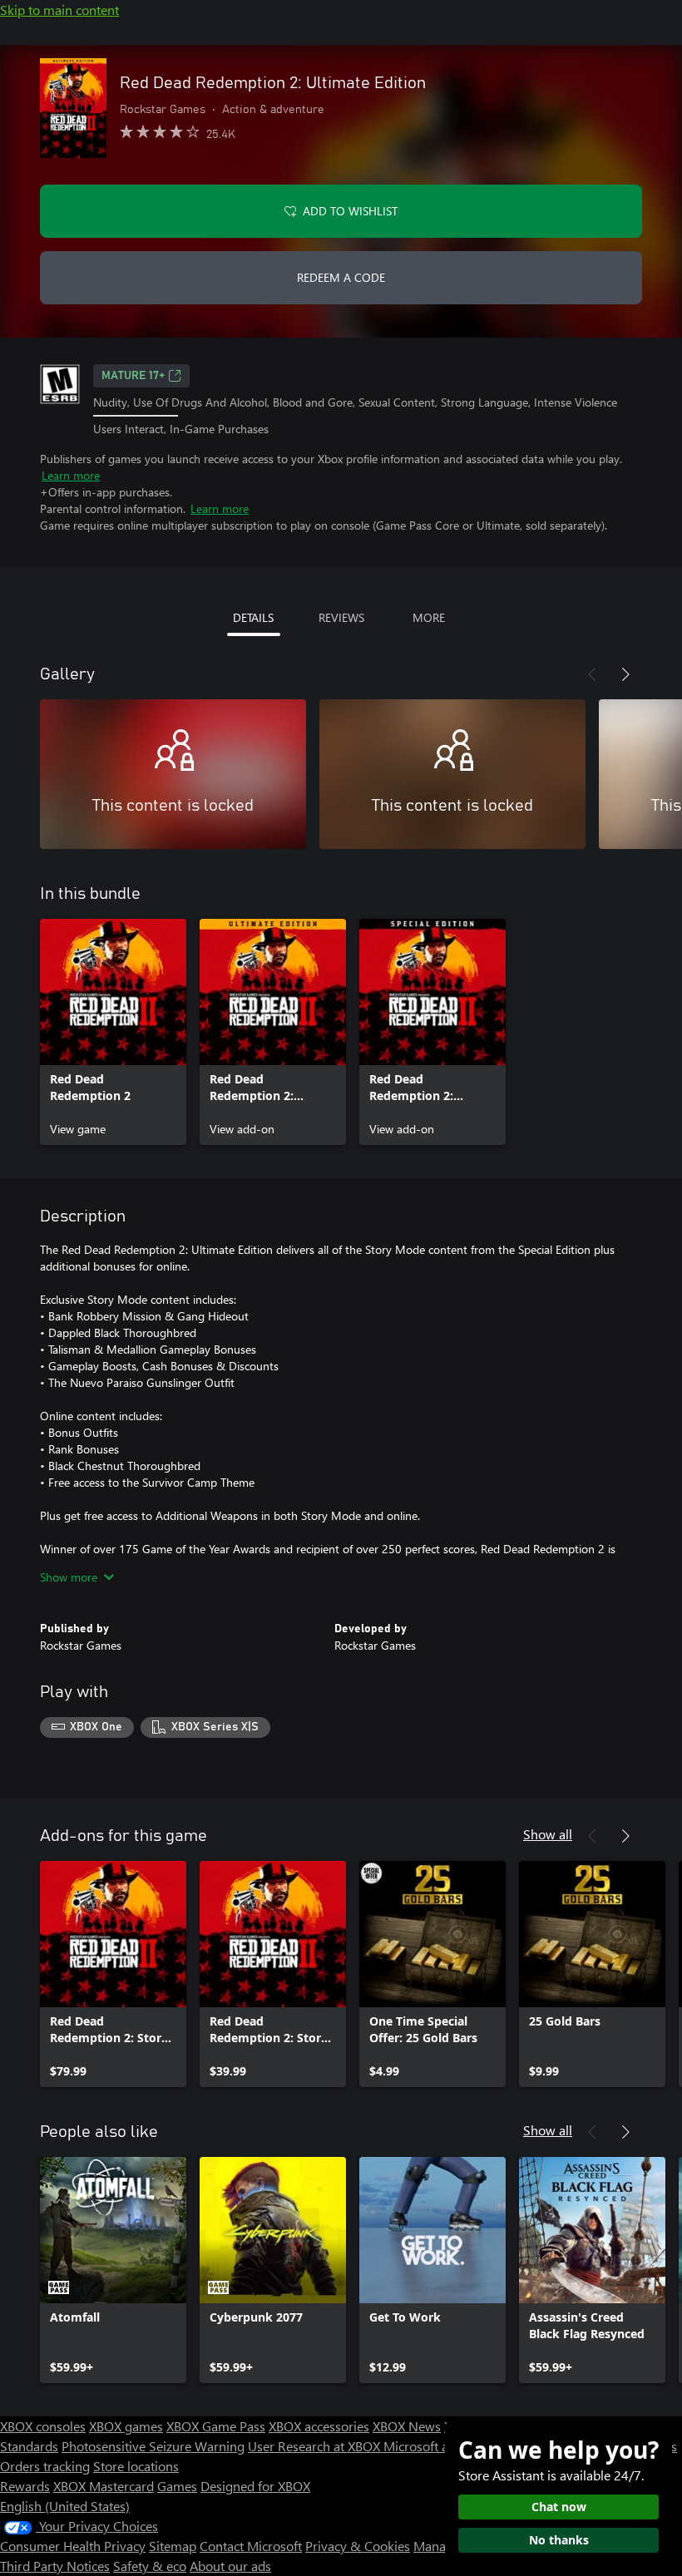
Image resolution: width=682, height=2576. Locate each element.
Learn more (71, 475)
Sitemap (173, 2546)
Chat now (559, 2507)
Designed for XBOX (255, 2486)
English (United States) (65, 2506)
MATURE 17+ (133, 376)
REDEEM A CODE (341, 277)
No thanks (559, 2540)
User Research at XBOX (316, 2446)
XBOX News (407, 2426)
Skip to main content (59, 10)
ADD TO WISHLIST (350, 211)
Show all (548, 1834)
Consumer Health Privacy (73, 2546)
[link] (113, 1032)
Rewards (25, 2486)
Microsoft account (435, 2446)
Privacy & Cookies (358, 2546)
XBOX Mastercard (104, 2486)
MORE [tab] (429, 617)
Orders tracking (45, 2466)
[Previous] (592, 674)
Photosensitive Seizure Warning (153, 2446)
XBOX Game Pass (216, 2426)
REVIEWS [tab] (341, 617)
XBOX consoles (43, 2426)
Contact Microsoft (251, 2546)
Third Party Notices (55, 2566)
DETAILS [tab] (253, 617)
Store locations (136, 2466)
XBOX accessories (319, 2426)
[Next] (625, 674)
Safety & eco (150, 2566)
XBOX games (126, 2426)
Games (177, 2486)
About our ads (230, 2566)
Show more (69, 1577)
